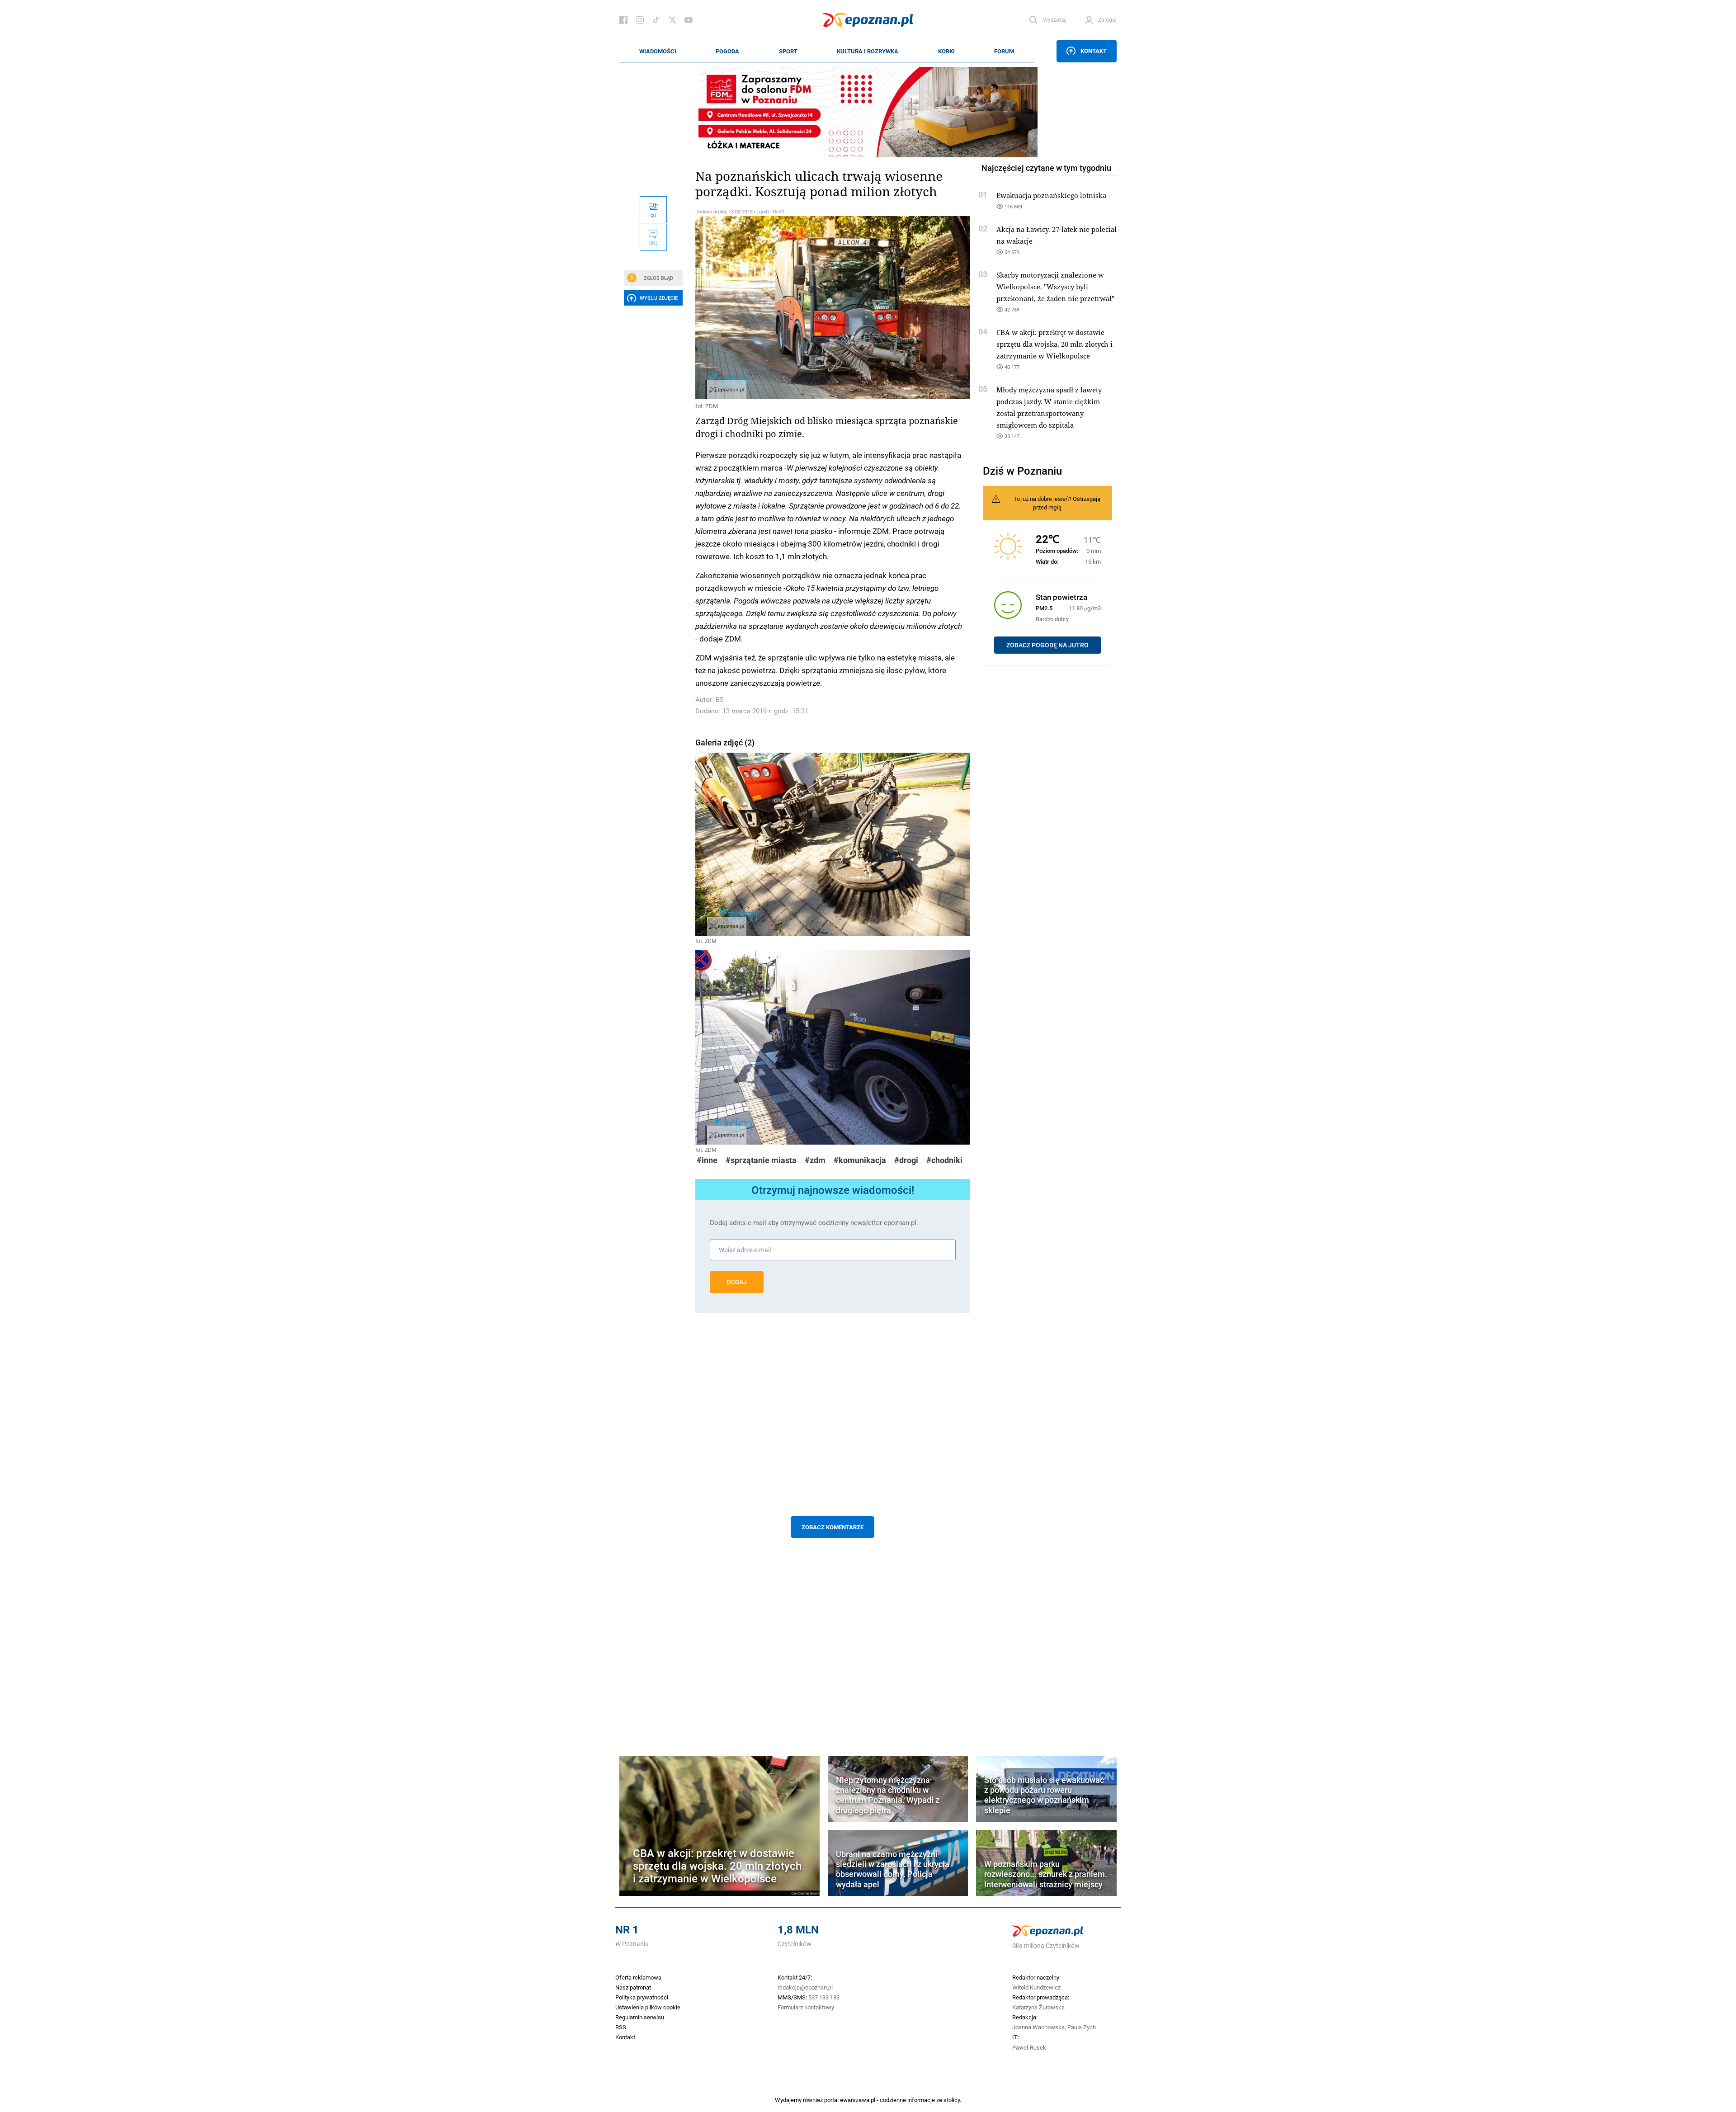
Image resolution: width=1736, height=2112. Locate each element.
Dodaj (737, 1282)
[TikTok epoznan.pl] (656, 20)
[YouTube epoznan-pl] (689, 20)
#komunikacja (860, 1160)
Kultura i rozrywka (868, 51)
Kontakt (1094, 51)
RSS (621, 2027)
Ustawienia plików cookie (648, 2007)
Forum (1004, 51)
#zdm (815, 1160)
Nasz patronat (633, 1987)
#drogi (906, 1160)
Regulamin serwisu (640, 2017)
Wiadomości (658, 51)
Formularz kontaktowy (806, 2007)
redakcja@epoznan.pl (805, 1987)
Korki (946, 51)
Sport (788, 51)
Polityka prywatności (642, 1997)
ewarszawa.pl (858, 2100)
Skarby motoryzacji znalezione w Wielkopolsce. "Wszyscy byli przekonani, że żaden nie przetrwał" (1055, 287)
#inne (707, 1160)
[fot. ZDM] (833, 308)
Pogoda (727, 51)
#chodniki (944, 1160)
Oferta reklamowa (638, 1977)
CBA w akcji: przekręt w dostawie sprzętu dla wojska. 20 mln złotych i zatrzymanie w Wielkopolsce (1054, 344)
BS (720, 700)
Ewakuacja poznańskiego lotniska (1051, 195)
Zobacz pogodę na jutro (1047, 645)
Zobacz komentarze (833, 1527)
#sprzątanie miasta (761, 1160)
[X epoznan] (672, 20)
